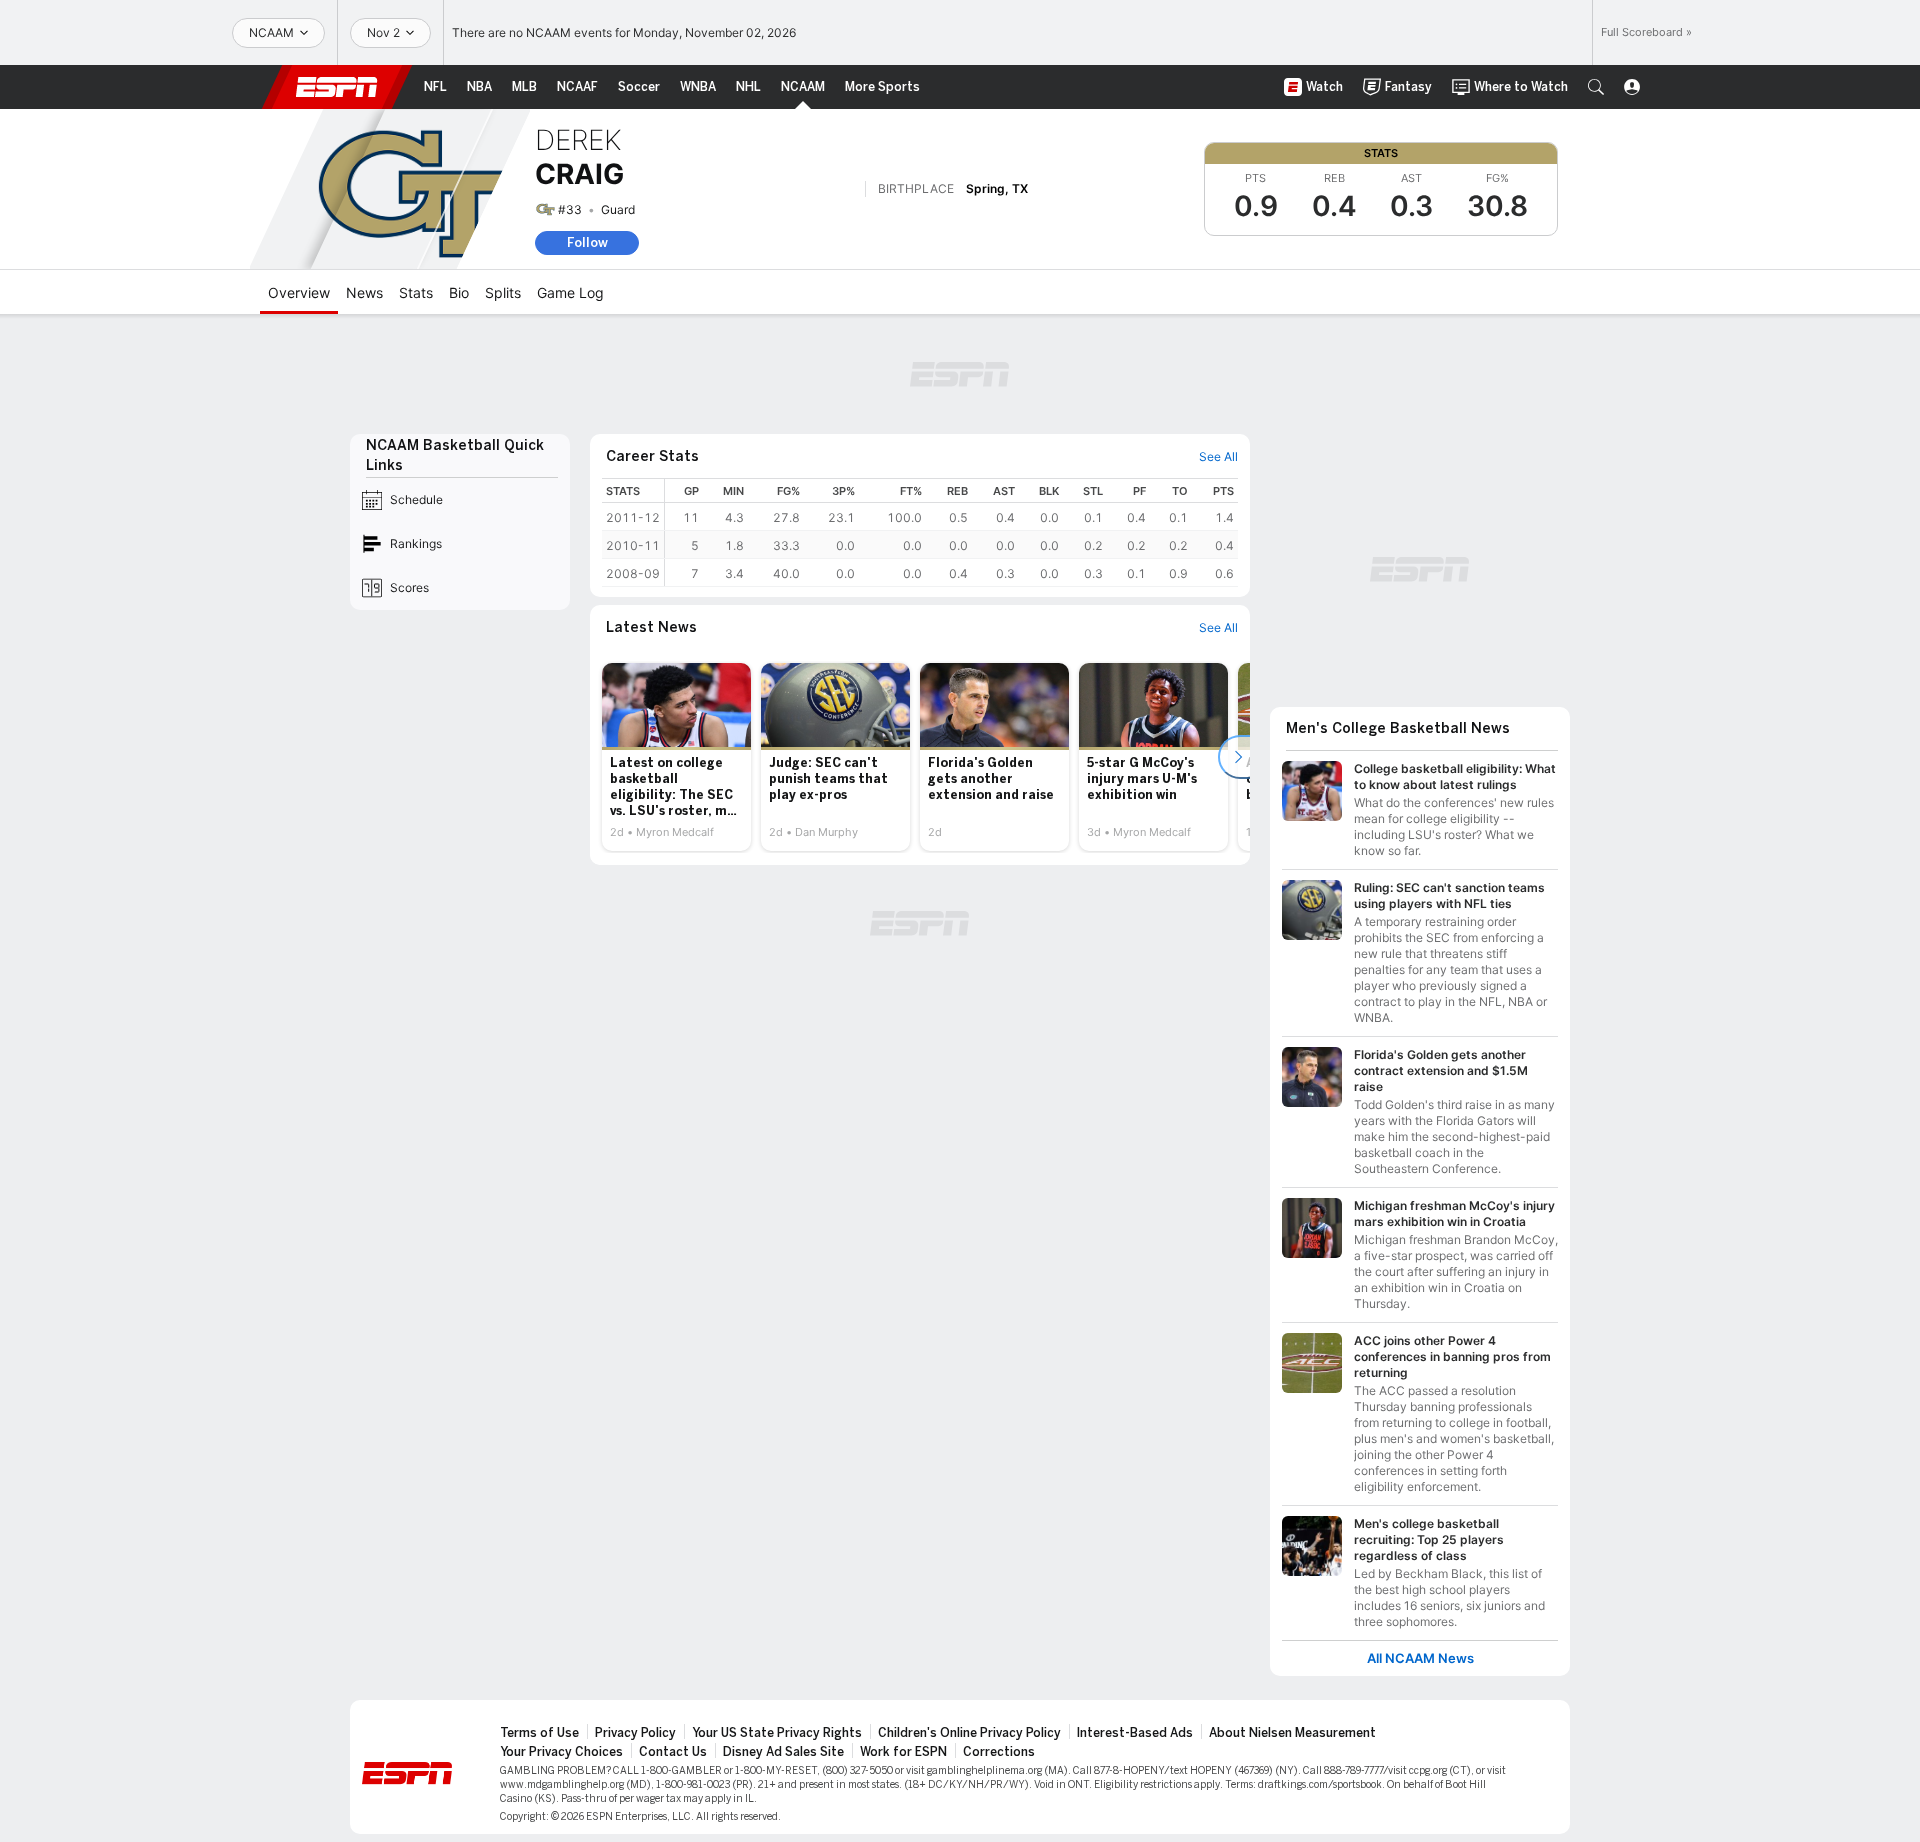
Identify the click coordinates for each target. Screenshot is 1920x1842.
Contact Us (673, 1752)
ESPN (337, 87)
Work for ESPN (903, 1752)
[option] (676, 757)
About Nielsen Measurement (1292, 1733)
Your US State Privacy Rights (777, 1733)
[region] (951, 532)
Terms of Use (539, 1733)
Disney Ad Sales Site (783, 1752)
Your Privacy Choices (561, 1752)
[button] (1596, 87)
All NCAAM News (1420, 1658)
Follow (587, 242)
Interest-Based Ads (1135, 1733)
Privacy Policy (635, 1733)
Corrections (999, 1752)
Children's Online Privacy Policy (969, 1733)
